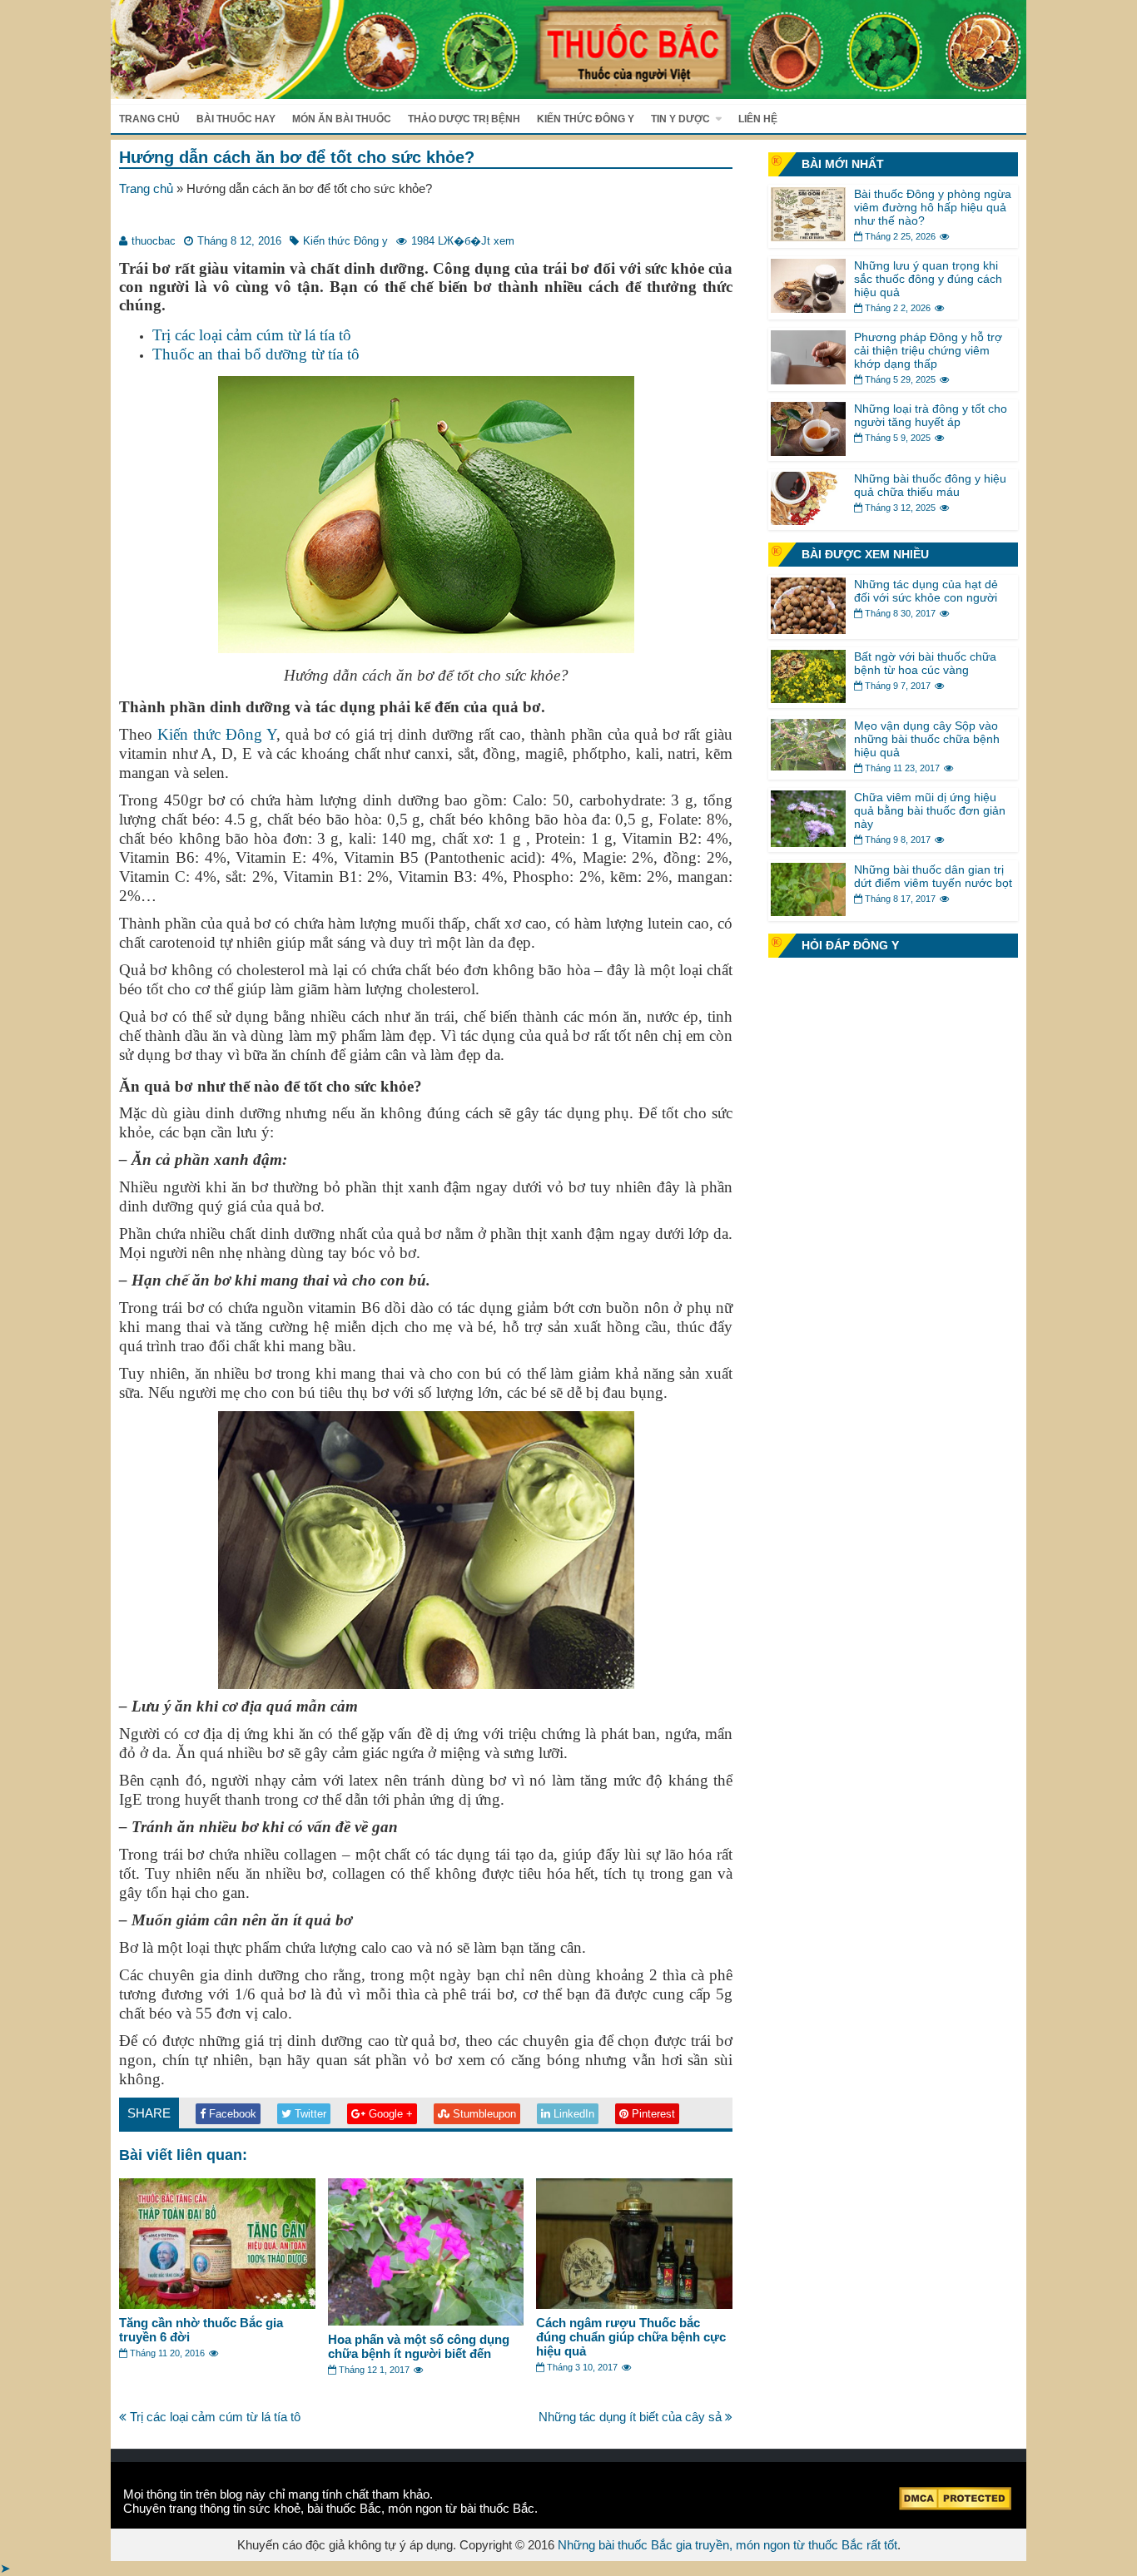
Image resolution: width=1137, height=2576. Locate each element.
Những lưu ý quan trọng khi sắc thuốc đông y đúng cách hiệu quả (928, 279)
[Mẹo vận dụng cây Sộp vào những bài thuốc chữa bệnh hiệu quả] (808, 766)
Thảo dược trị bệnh (464, 119)
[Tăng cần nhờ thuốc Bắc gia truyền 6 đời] (217, 2304)
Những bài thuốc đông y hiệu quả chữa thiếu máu (930, 485)
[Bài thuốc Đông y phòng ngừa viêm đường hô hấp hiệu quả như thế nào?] (808, 237)
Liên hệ (758, 119)
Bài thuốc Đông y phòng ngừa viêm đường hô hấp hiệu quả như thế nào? (933, 207)
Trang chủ (149, 119)
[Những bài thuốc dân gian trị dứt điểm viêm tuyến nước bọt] (808, 912)
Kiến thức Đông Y (217, 734)
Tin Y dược (680, 119)
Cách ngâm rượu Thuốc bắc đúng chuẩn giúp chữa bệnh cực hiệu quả (631, 2337)
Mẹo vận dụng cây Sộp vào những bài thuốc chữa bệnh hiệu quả (927, 739)
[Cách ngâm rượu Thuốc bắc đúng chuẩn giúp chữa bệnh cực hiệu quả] (634, 2304)
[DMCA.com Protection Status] (955, 2506)
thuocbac (154, 241)
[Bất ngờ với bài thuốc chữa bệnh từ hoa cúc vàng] (808, 698)
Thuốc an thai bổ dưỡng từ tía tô (256, 354)
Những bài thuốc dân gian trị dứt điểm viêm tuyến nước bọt (933, 876)
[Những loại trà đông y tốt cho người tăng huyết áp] (808, 451)
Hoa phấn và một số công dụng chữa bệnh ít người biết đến (419, 2346)
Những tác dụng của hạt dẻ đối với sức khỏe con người (926, 591)
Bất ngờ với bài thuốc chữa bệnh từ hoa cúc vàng (925, 663)
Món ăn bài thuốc (342, 119)
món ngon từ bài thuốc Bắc (461, 2508)
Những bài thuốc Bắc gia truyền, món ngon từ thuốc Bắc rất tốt (727, 2545)
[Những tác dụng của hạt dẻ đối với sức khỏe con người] (808, 629)
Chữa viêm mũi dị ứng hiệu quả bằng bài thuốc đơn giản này (930, 810)
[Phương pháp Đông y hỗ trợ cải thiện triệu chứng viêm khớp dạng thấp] (808, 380)
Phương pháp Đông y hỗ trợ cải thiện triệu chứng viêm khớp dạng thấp (928, 350)
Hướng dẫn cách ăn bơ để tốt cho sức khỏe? (297, 157)
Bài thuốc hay (236, 119)
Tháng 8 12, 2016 (239, 241)
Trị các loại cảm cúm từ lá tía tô (252, 335)
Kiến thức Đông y (586, 119)
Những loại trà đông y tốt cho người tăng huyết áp (931, 415)
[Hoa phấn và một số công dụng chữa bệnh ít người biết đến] (426, 2321)
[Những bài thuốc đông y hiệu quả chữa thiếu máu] (808, 520)
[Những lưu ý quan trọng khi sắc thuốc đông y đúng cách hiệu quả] (808, 308)
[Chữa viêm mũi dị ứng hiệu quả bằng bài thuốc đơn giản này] (808, 842)
